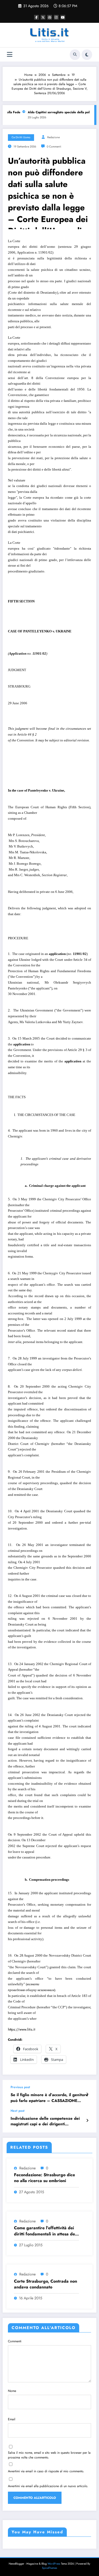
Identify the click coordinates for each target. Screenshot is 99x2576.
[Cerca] (75, 55)
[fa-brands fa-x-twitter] (43, 17)
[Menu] (10, 55)
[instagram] (56, 17)
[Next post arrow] (87, 2121)
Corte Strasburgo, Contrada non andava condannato (46, 2284)
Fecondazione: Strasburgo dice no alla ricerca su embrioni (44, 2178)
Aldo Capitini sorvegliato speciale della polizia (56, 112)
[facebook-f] (36, 17)
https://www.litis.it (22, 2029)
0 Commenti (54, 147)
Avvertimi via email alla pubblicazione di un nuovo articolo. (48, 2486)
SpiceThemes (49, 2568)
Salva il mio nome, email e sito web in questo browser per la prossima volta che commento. (49, 2455)
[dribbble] (50, 17)
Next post (18, 2111)
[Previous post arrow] (87, 2094)
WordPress (54, 2564)
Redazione (53, 137)
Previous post (20, 2087)
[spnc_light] (87, 55)
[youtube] (63, 17)
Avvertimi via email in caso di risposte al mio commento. (46, 2471)
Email (12, 2419)
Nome (12, 2391)
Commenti (15, 2341)
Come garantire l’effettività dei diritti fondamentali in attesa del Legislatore (45, 2231)
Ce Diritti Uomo (21, 137)
